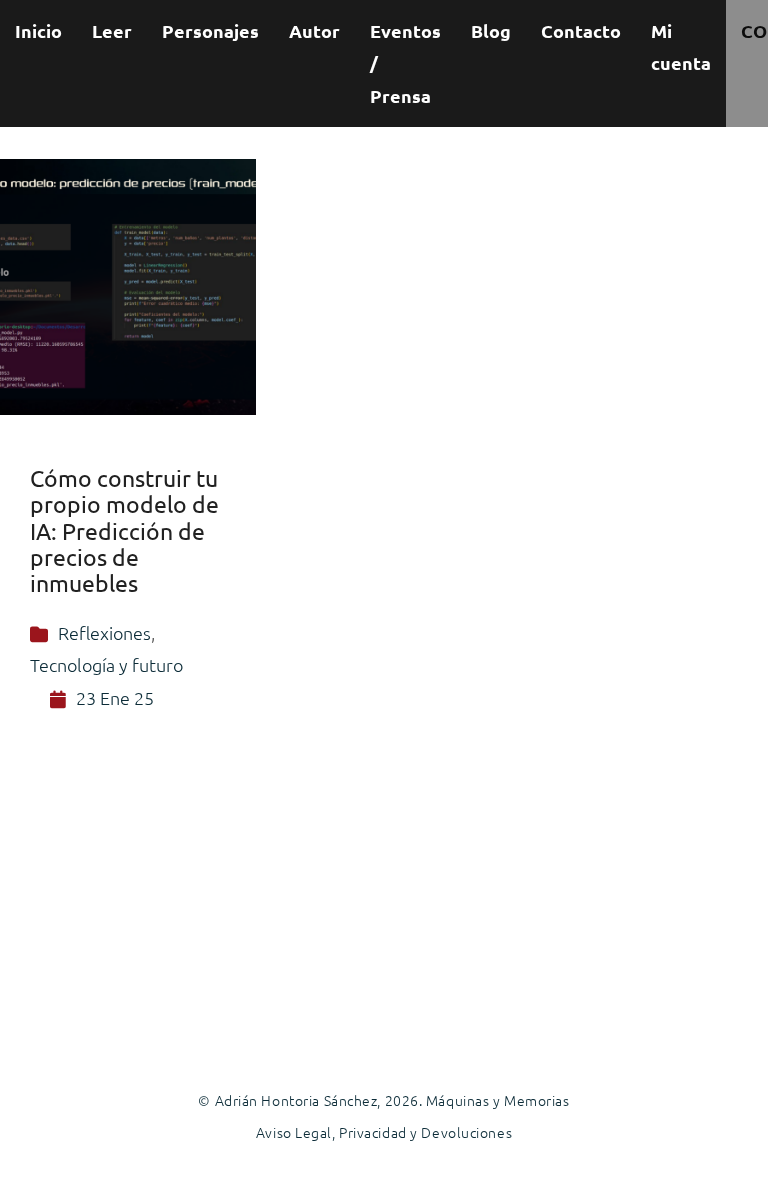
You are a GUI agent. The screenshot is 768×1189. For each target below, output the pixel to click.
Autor (314, 30)
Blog (491, 30)
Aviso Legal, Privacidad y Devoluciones (384, 1132)
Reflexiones (104, 632)
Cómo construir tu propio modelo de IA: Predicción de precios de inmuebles (124, 530)
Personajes (210, 30)
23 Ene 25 (115, 697)
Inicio (38, 30)
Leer (112, 30)
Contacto (581, 30)
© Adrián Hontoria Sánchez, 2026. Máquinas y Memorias (383, 1100)
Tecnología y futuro (106, 664)
